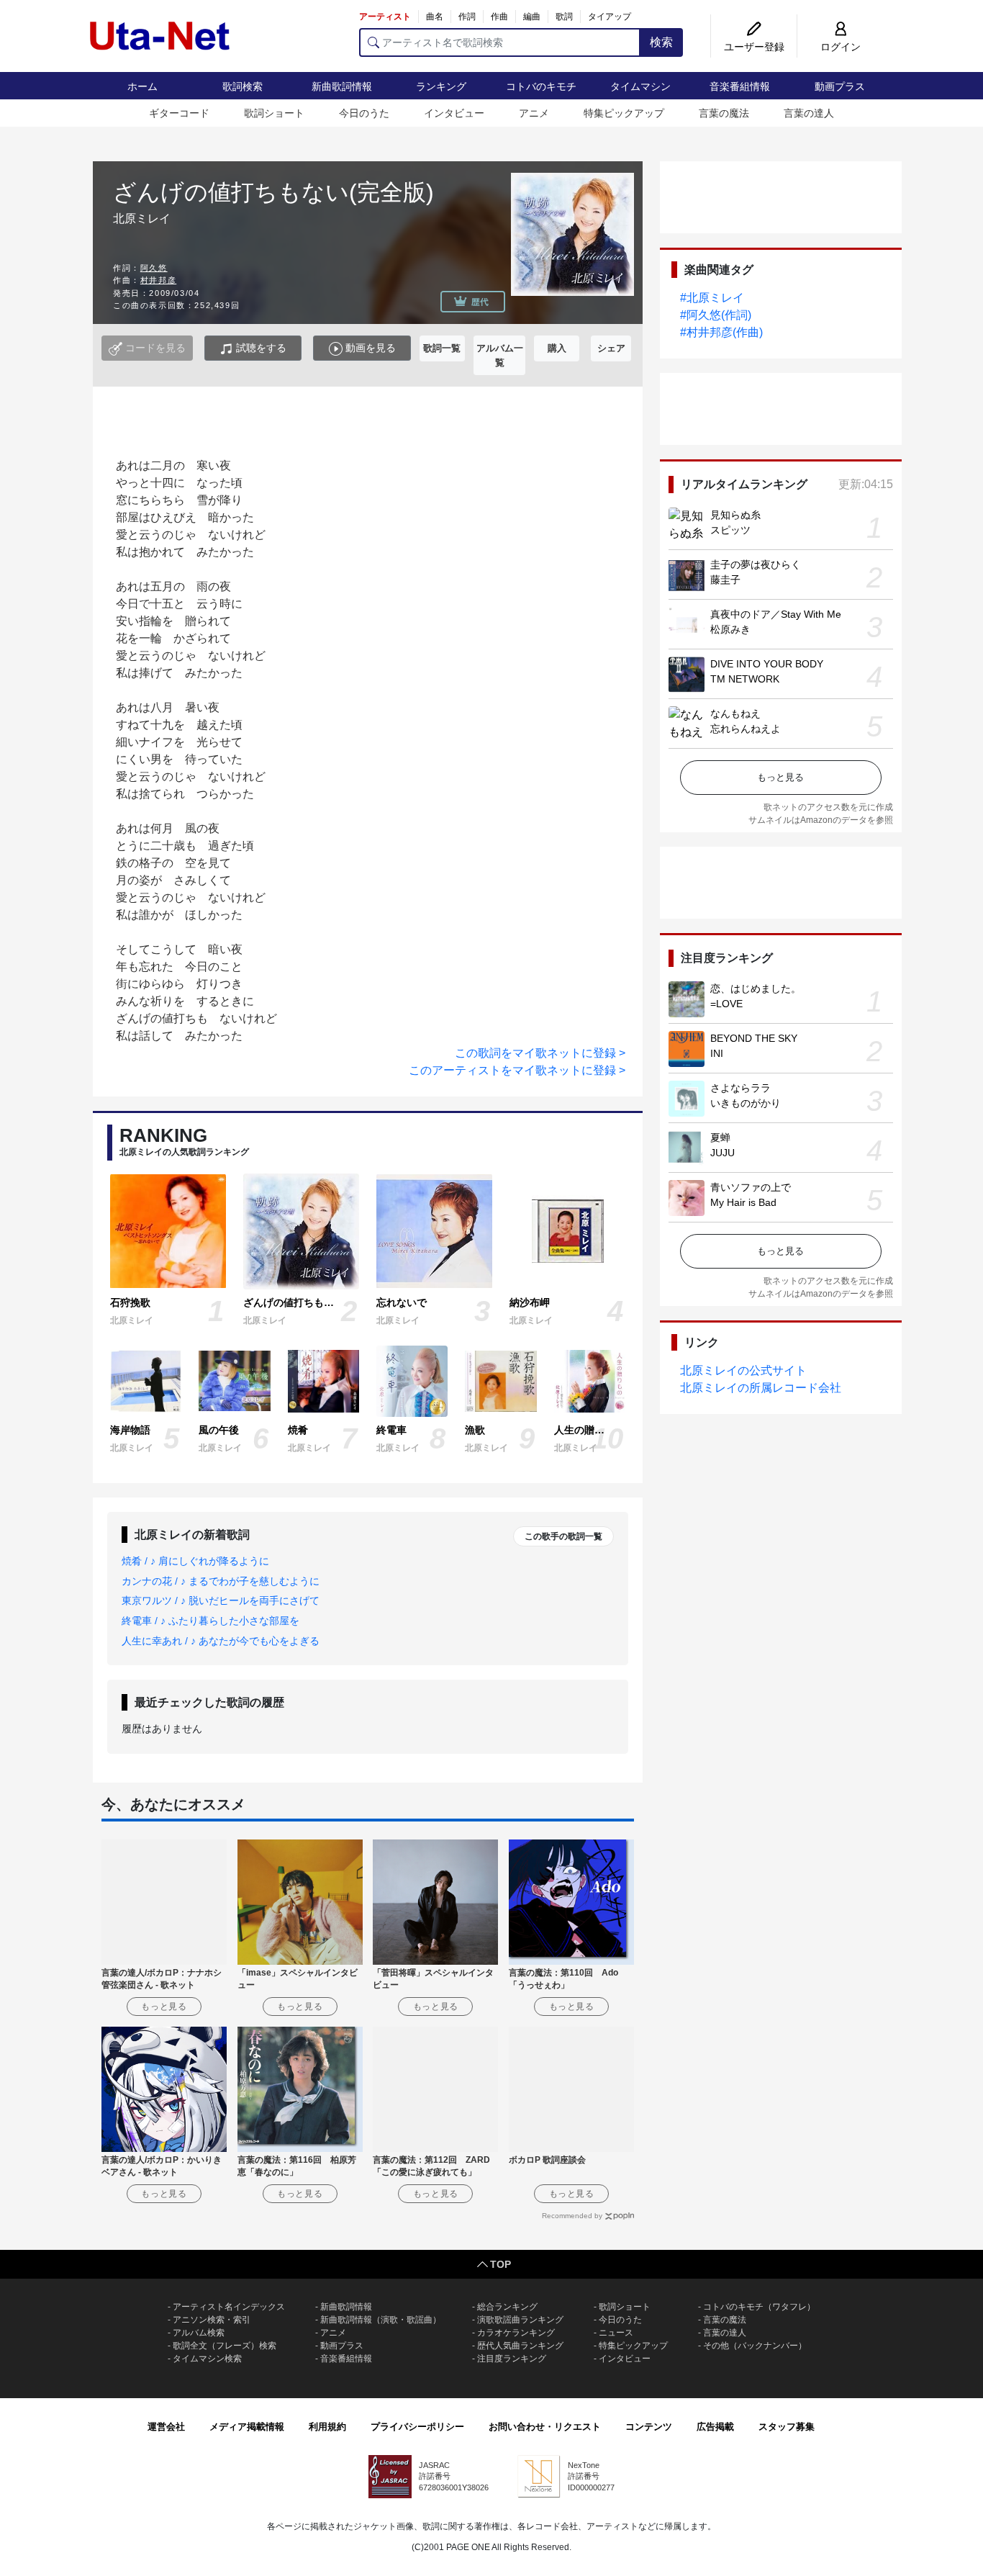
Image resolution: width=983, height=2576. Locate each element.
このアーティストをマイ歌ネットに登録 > (517, 1070)
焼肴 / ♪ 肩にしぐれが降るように (195, 1561)
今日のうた (364, 113)
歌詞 (564, 17)
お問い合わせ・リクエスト (545, 2427)
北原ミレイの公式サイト (743, 1370)
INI (717, 1053)
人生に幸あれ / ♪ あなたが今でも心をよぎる (221, 1641)
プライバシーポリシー (417, 2427)
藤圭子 (725, 580)
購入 (557, 348)
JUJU (722, 1153)
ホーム (142, 86)
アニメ (534, 113)
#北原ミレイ (712, 298)
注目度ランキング (512, 2359)
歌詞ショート (274, 113)
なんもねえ (735, 713)
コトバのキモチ (541, 86)
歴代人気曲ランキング (520, 2346)
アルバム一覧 (500, 355)
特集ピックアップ (624, 113)
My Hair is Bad (743, 1202)
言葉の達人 (809, 113)
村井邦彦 (158, 280)
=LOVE (726, 1004)
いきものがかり (746, 1103)
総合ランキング (507, 2307)
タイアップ (610, 17)
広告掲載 (715, 2427)
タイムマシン (640, 86)
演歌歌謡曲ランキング (520, 2320)
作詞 (467, 17)
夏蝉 (720, 1138)
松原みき (730, 629)
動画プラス (840, 86)
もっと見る (780, 777)
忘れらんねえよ (746, 729)
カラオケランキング (516, 2333)
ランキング (441, 86)
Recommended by (572, 2216)
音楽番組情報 (740, 86)
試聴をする (260, 348)
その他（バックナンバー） (755, 2346)
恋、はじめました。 (756, 988)
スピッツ (730, 530)
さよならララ (740, 1088)
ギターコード (179, 113)
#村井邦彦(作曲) (721, 332)
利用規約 (327, 2427)
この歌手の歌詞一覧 (563, 1536)
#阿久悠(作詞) (716, 315)
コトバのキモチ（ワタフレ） (759, 2307)
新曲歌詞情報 (342, 86)
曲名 (435, 17)
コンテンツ (649, 2427)
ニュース (616, 2333)
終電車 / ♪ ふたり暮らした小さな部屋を (210, 1621)
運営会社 (166, 2427)
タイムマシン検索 (207, 2359)
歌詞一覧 (442, 348)
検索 (661, 42)
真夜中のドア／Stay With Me (776, 614)
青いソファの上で (751, 1187)
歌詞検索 (243, 86)
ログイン (841, 47)
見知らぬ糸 (735, 515)
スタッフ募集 (787, 2427)
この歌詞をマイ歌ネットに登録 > (540, 1053)
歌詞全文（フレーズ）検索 (225, 2346)
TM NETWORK (745, 679)
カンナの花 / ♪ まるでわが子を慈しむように (221, 1581)
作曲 (499, 17)
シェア (611, 348)
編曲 (532, 17)
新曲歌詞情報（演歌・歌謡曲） (381, 2320)
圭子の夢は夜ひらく (756, 564)
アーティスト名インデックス (229, 2307)
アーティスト (385, 17)
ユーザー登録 (754, 47)
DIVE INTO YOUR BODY (767, 664)
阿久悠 (154, 268)
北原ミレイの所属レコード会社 (761, 1388)
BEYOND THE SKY (754, 1038)
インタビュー (454, 113)
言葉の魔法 (724, 113)
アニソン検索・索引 (212, 2320)
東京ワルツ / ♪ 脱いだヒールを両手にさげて (221, 1600)
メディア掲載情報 (247, 2427)
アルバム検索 (199, 2333)
